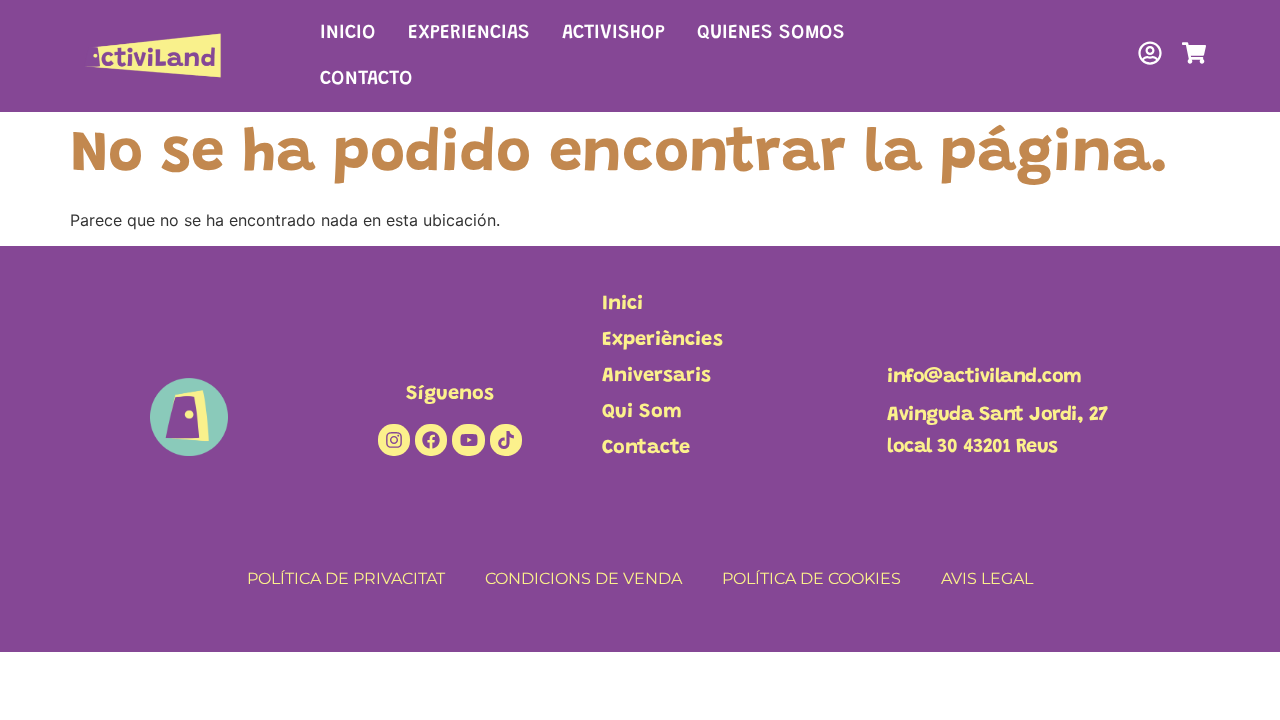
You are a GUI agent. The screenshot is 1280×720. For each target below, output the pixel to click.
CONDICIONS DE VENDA (583, 578)
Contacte (646, 448)
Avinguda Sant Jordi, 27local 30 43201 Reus (997, 431)
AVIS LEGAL (987, 578)
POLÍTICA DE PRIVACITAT (346, 578)
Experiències (662, 340)
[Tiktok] (506, 440)
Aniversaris (656, 376)
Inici (622, 304)
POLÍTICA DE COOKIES (811, 578)
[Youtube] (468, 440)
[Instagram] (394, 440)
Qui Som (642, 412)
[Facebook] (431, 440)
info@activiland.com (984, 377)
